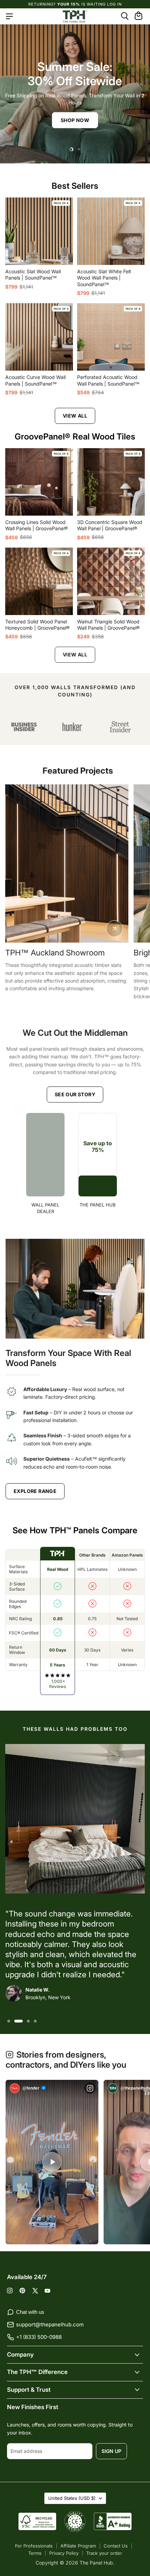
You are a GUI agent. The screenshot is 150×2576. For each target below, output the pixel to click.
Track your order (104, 2553)
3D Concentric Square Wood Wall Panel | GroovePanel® (110, 525)
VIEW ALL (75, 416)
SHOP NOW (75, 120)
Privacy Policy (64, 2553)
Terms (35, 2553)
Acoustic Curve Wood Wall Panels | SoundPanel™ (35, 380)
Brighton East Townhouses (75, 953)
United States (72, 2498)
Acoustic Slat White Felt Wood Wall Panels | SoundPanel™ (104, 278)
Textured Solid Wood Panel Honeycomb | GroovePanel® (37, 625)
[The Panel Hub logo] (75, 16)
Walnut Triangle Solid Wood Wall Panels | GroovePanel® (108, 625)
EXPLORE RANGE (35, 1491)
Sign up (111, 2451)
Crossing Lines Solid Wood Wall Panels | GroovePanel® (36, 525)
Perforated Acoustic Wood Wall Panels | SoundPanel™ (108, 380)
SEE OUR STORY (75, 1094)
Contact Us (116, 2546)
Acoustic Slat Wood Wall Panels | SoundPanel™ (33, 274)
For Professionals (34, 2546)
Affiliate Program (78, 2546)
